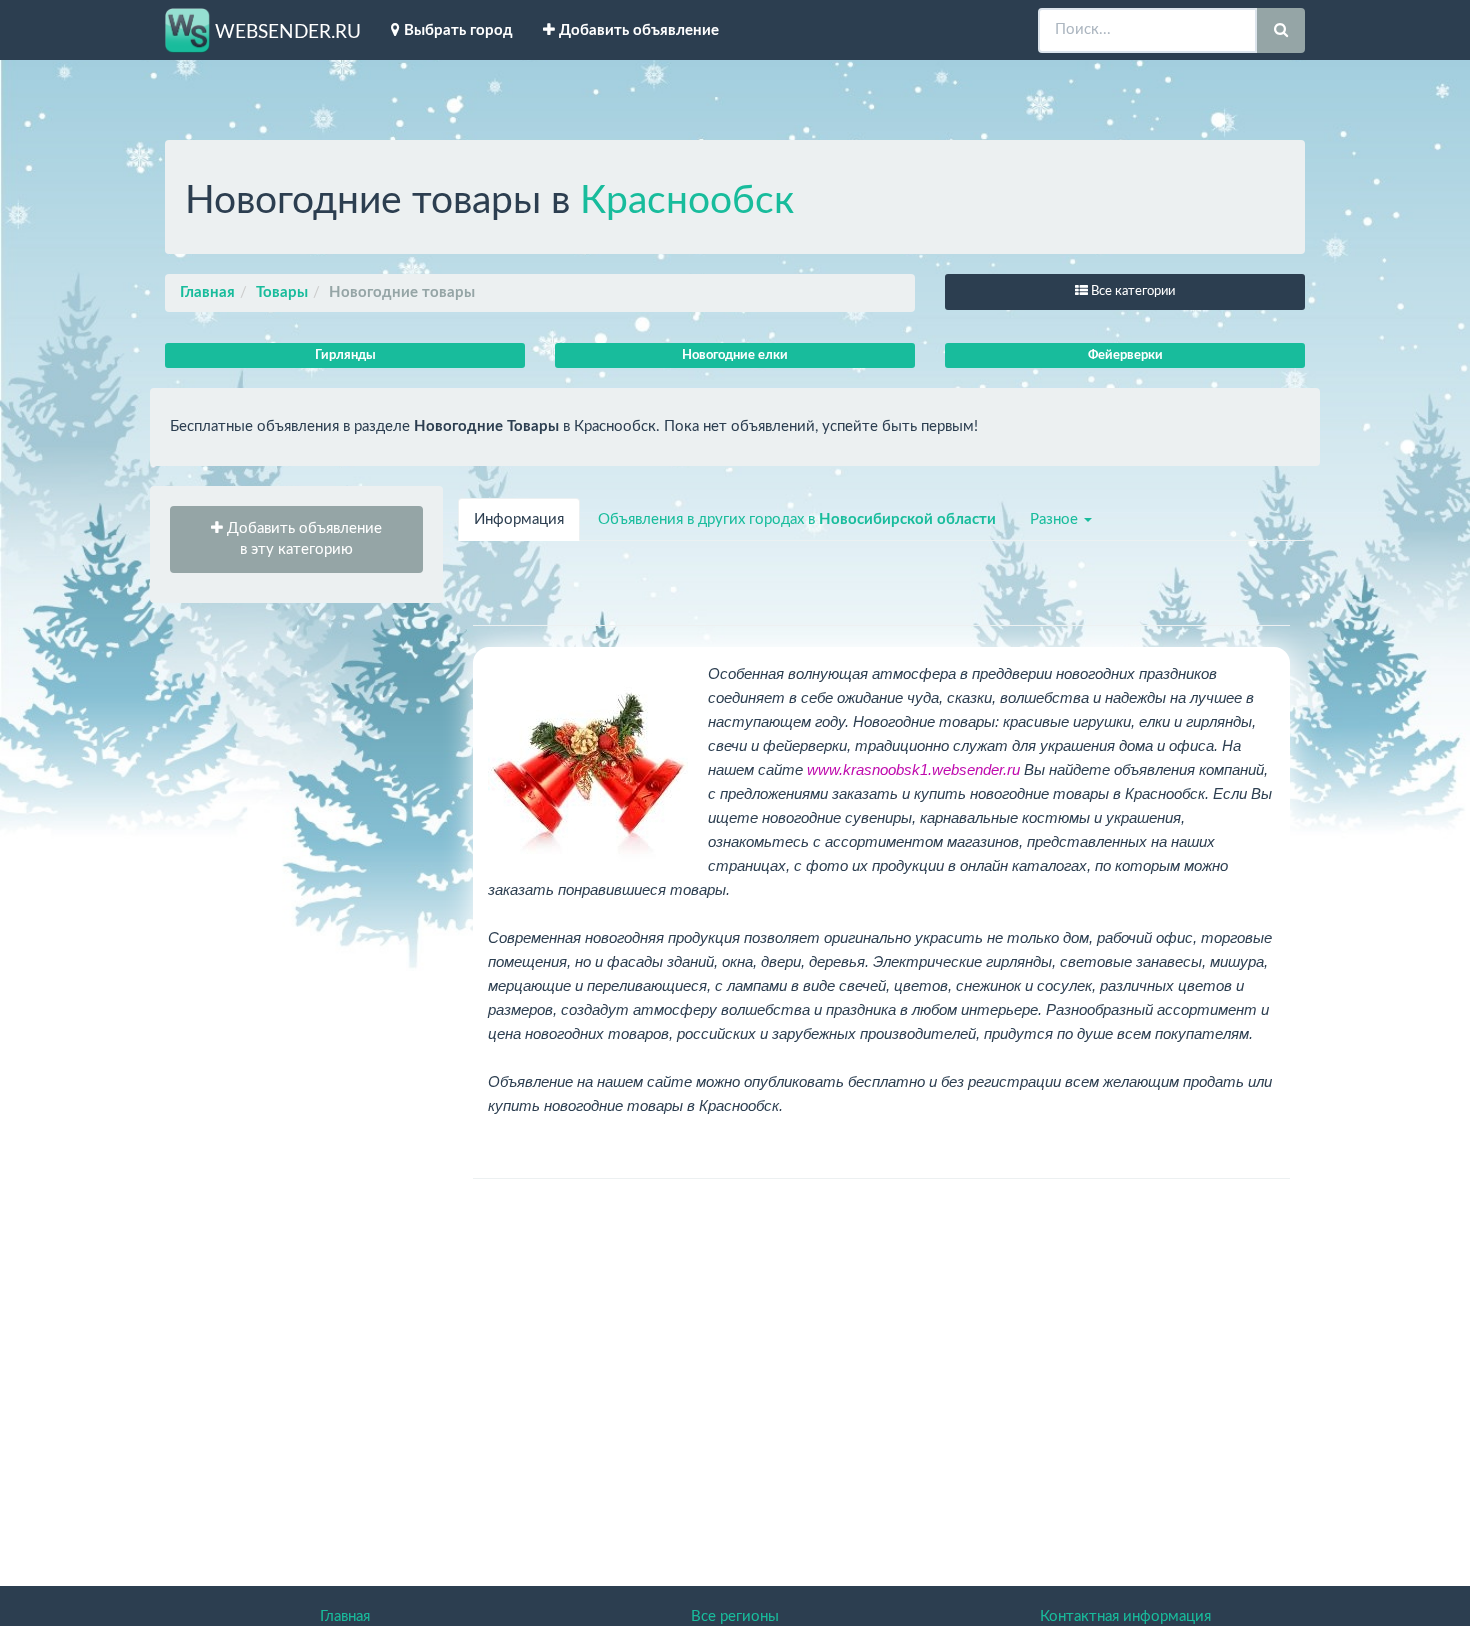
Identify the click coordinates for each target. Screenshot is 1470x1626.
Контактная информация (1125, 1616)
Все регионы (735, 1616)
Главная (207, 292)
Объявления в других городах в (797, 519)
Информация (519, 519)
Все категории (1131, 291)
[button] (296, 539)
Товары (282, 292)
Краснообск (687, 201)
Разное (1056, 519)
